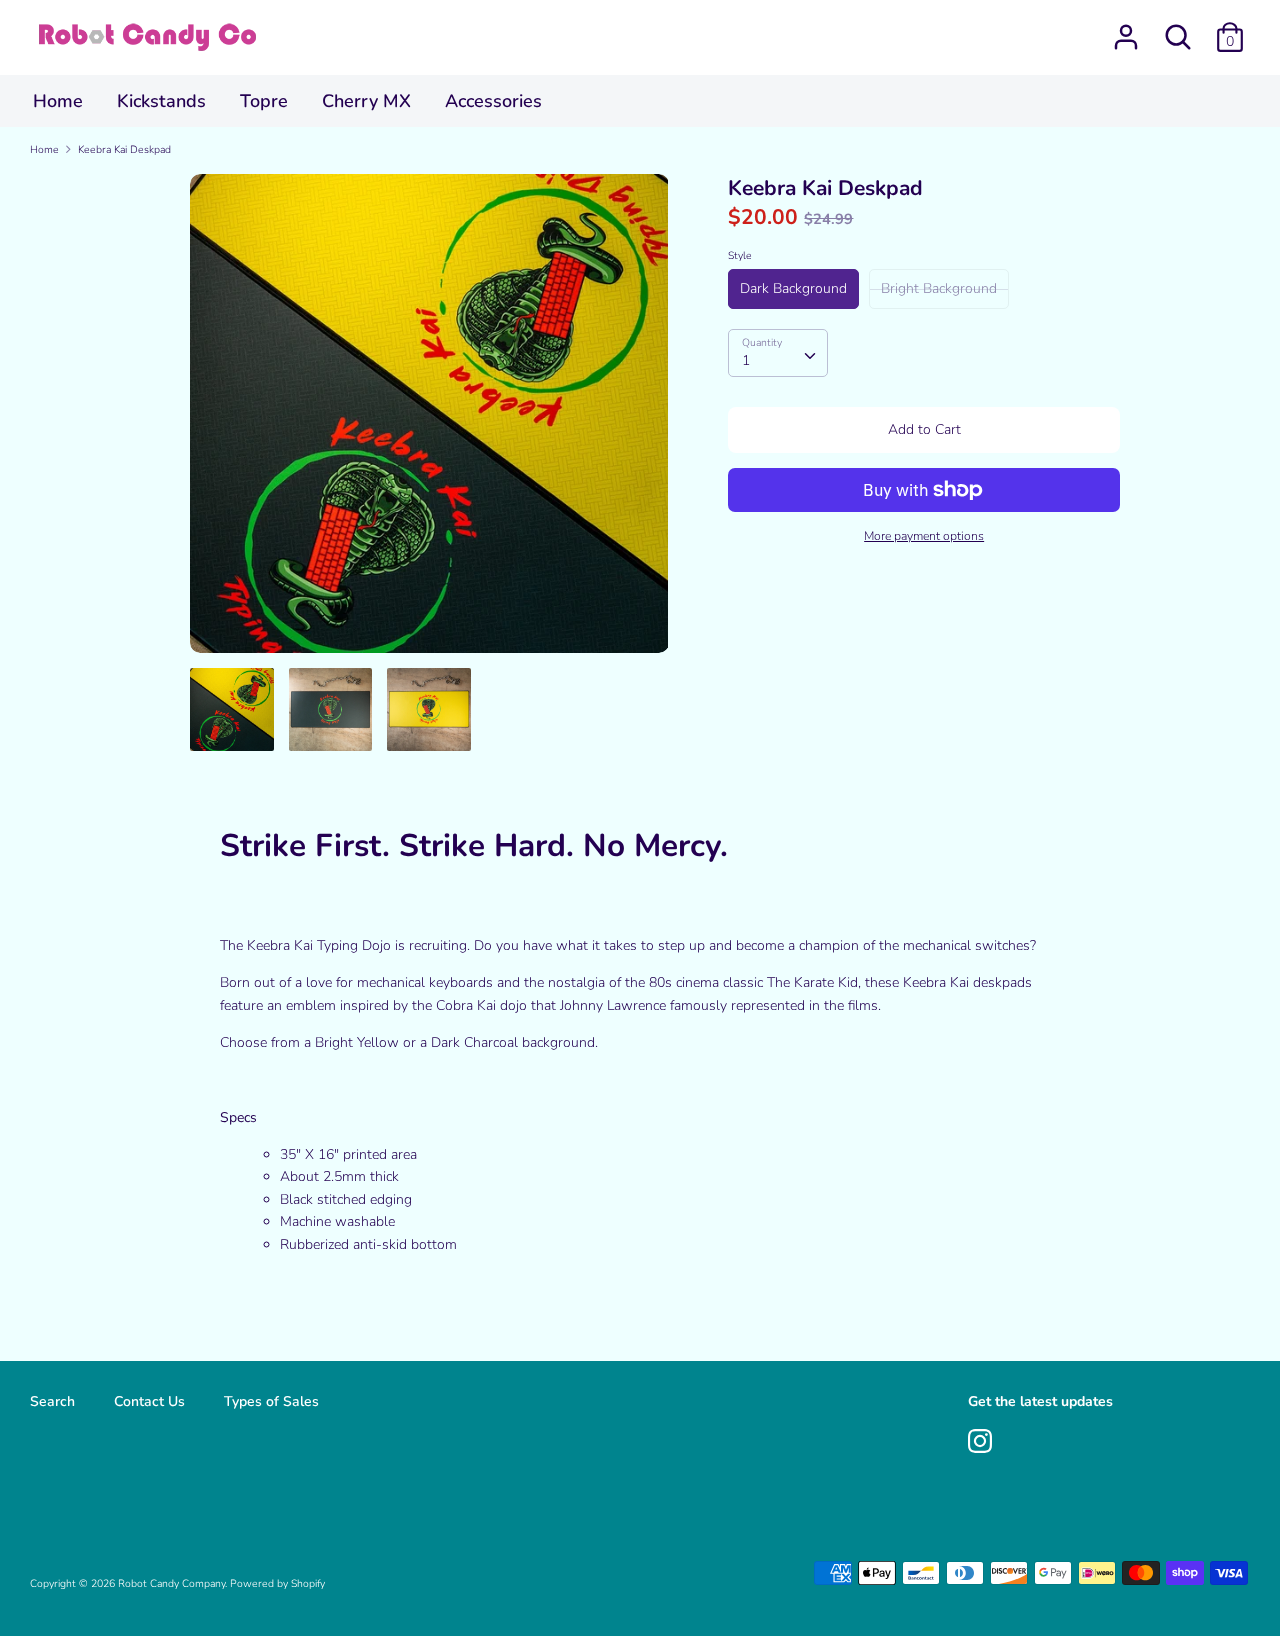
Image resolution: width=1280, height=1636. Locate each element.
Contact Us (149, 1401)
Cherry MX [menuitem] (366, 101)
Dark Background (793, 288)
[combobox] (778, 353)
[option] (429, 421)
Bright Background (939, 288)
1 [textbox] (746, 360)
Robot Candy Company (171, 1583)
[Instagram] (980, 1438)
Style (740, 255)
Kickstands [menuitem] (161, 101)
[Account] (1126, 27)
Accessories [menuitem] (493, 101)
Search (52, 1401)
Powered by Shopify (277, 1583)
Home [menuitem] (58, 101)
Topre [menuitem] (264, 101)
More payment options (924, 536)
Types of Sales (271, 1401)
